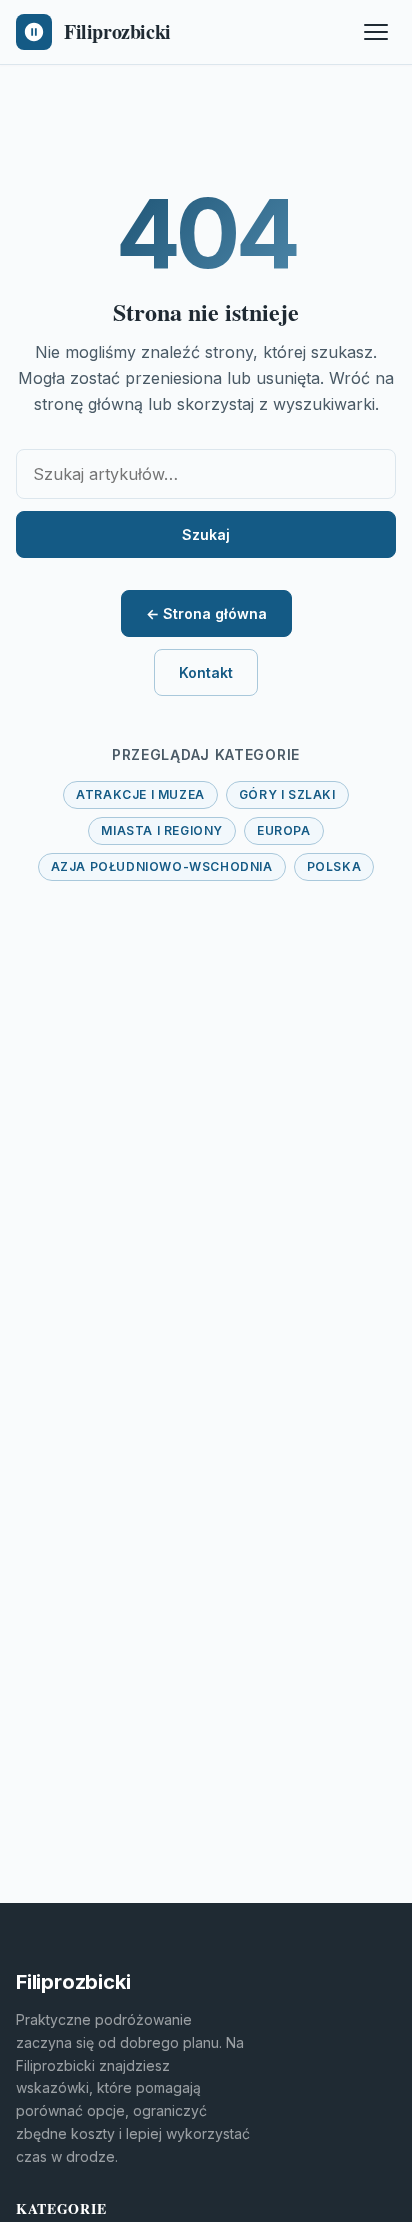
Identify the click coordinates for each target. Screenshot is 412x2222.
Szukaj (206, 534)
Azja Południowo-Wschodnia (162, 866)
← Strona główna (206, 613)
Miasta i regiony (162, 830)
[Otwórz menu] (376, 32)
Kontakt (206, 672)
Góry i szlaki (287, 794)
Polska (334, 866)
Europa (284, 830)
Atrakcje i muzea (140, 794)
